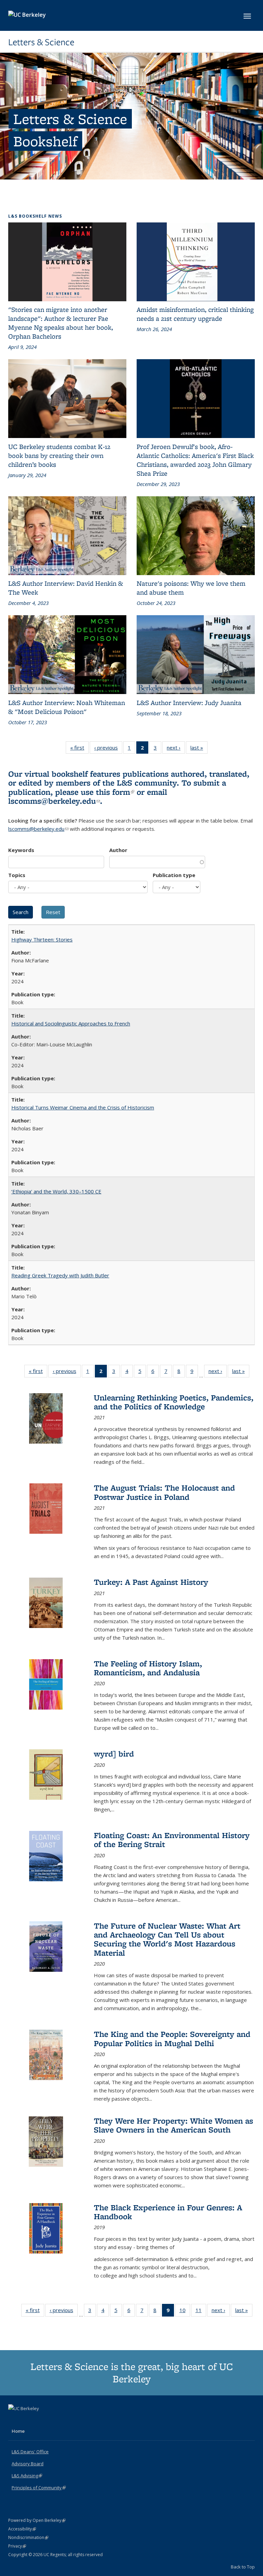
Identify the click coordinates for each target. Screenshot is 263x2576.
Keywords (21, 850)
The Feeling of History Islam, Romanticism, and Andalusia (148, 1668)
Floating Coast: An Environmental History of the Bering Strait (172, 1840)
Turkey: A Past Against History (151, 1582)
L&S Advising (27, 2476)
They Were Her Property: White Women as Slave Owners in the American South (173, 2125)
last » (199, 749)
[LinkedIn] (28, 2420)
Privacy (17, 2546)
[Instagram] (41, 2420)
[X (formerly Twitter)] (14, 2420)
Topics (17, 875)
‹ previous (108, 749)
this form (115, 792)
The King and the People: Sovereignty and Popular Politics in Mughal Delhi (172, 2038)
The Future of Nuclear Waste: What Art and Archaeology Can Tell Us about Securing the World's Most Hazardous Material (167, 1939)
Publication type (174, 875)
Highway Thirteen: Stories (42, 939)
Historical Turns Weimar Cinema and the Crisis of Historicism (83, 1107)
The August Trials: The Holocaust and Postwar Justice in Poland (164, 1492)
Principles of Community (39, 2488)
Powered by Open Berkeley (37, 2520)
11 (201, 2312)
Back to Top (243, 2567)
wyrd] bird (114, 1754)
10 (185, 2312)
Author (118, 850)
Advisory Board (28, 2464)
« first (79, 749)
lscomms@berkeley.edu (54, 801)
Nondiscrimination (28, 2537)
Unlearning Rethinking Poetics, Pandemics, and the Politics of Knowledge (174, 1402)
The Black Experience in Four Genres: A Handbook (168, 2212)
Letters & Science (41, 42)
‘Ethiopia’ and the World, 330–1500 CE (56, 1191)
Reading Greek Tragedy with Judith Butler (60, 1275)
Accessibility (22, 2529)
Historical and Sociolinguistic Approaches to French (71, 1023)
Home (18, 2431)
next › (176, 749)
